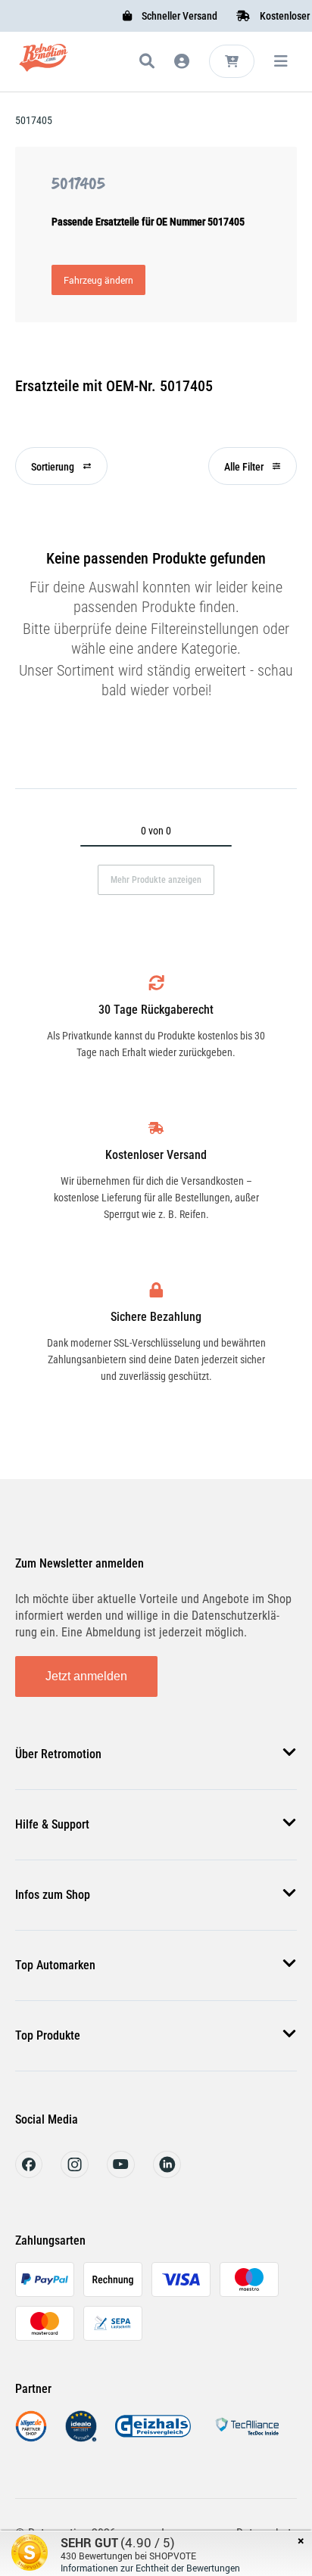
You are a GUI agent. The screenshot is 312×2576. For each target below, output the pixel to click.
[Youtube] (121, 2174)
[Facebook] (29, 2174)
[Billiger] (31, 2438)
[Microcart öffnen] (232, 61)
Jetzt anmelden (86, 1676)
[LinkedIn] (167, 2174)
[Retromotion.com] (44, 64)
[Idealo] (81, 2438)
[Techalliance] (247, 2438)
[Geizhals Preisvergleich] (153, 2438)
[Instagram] (75, 2174)
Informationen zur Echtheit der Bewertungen (150, 2568)
